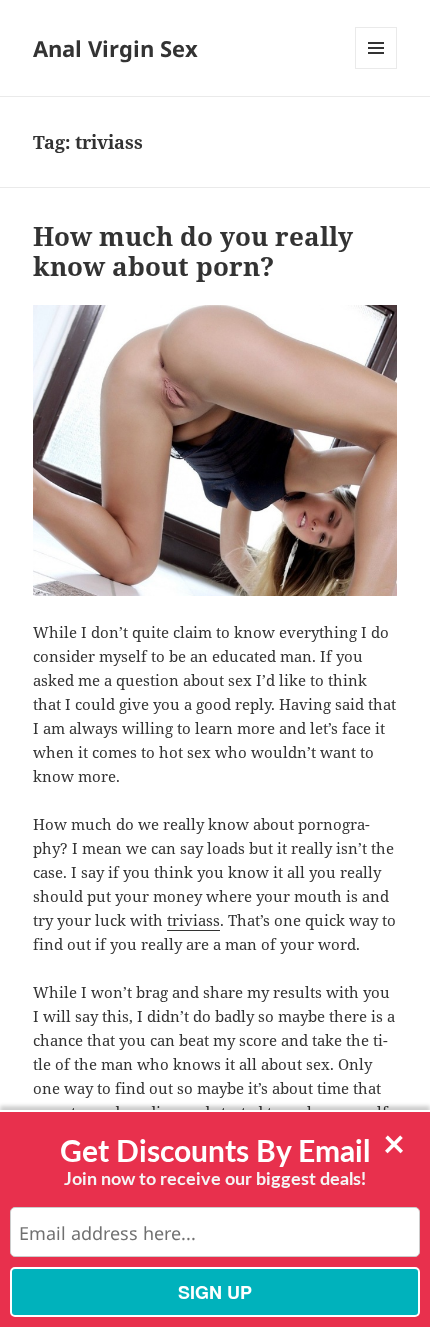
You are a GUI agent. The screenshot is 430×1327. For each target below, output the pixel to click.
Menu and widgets (376, 68)
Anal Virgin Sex (115, 48)
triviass (193, 920)
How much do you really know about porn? (193, 251)
